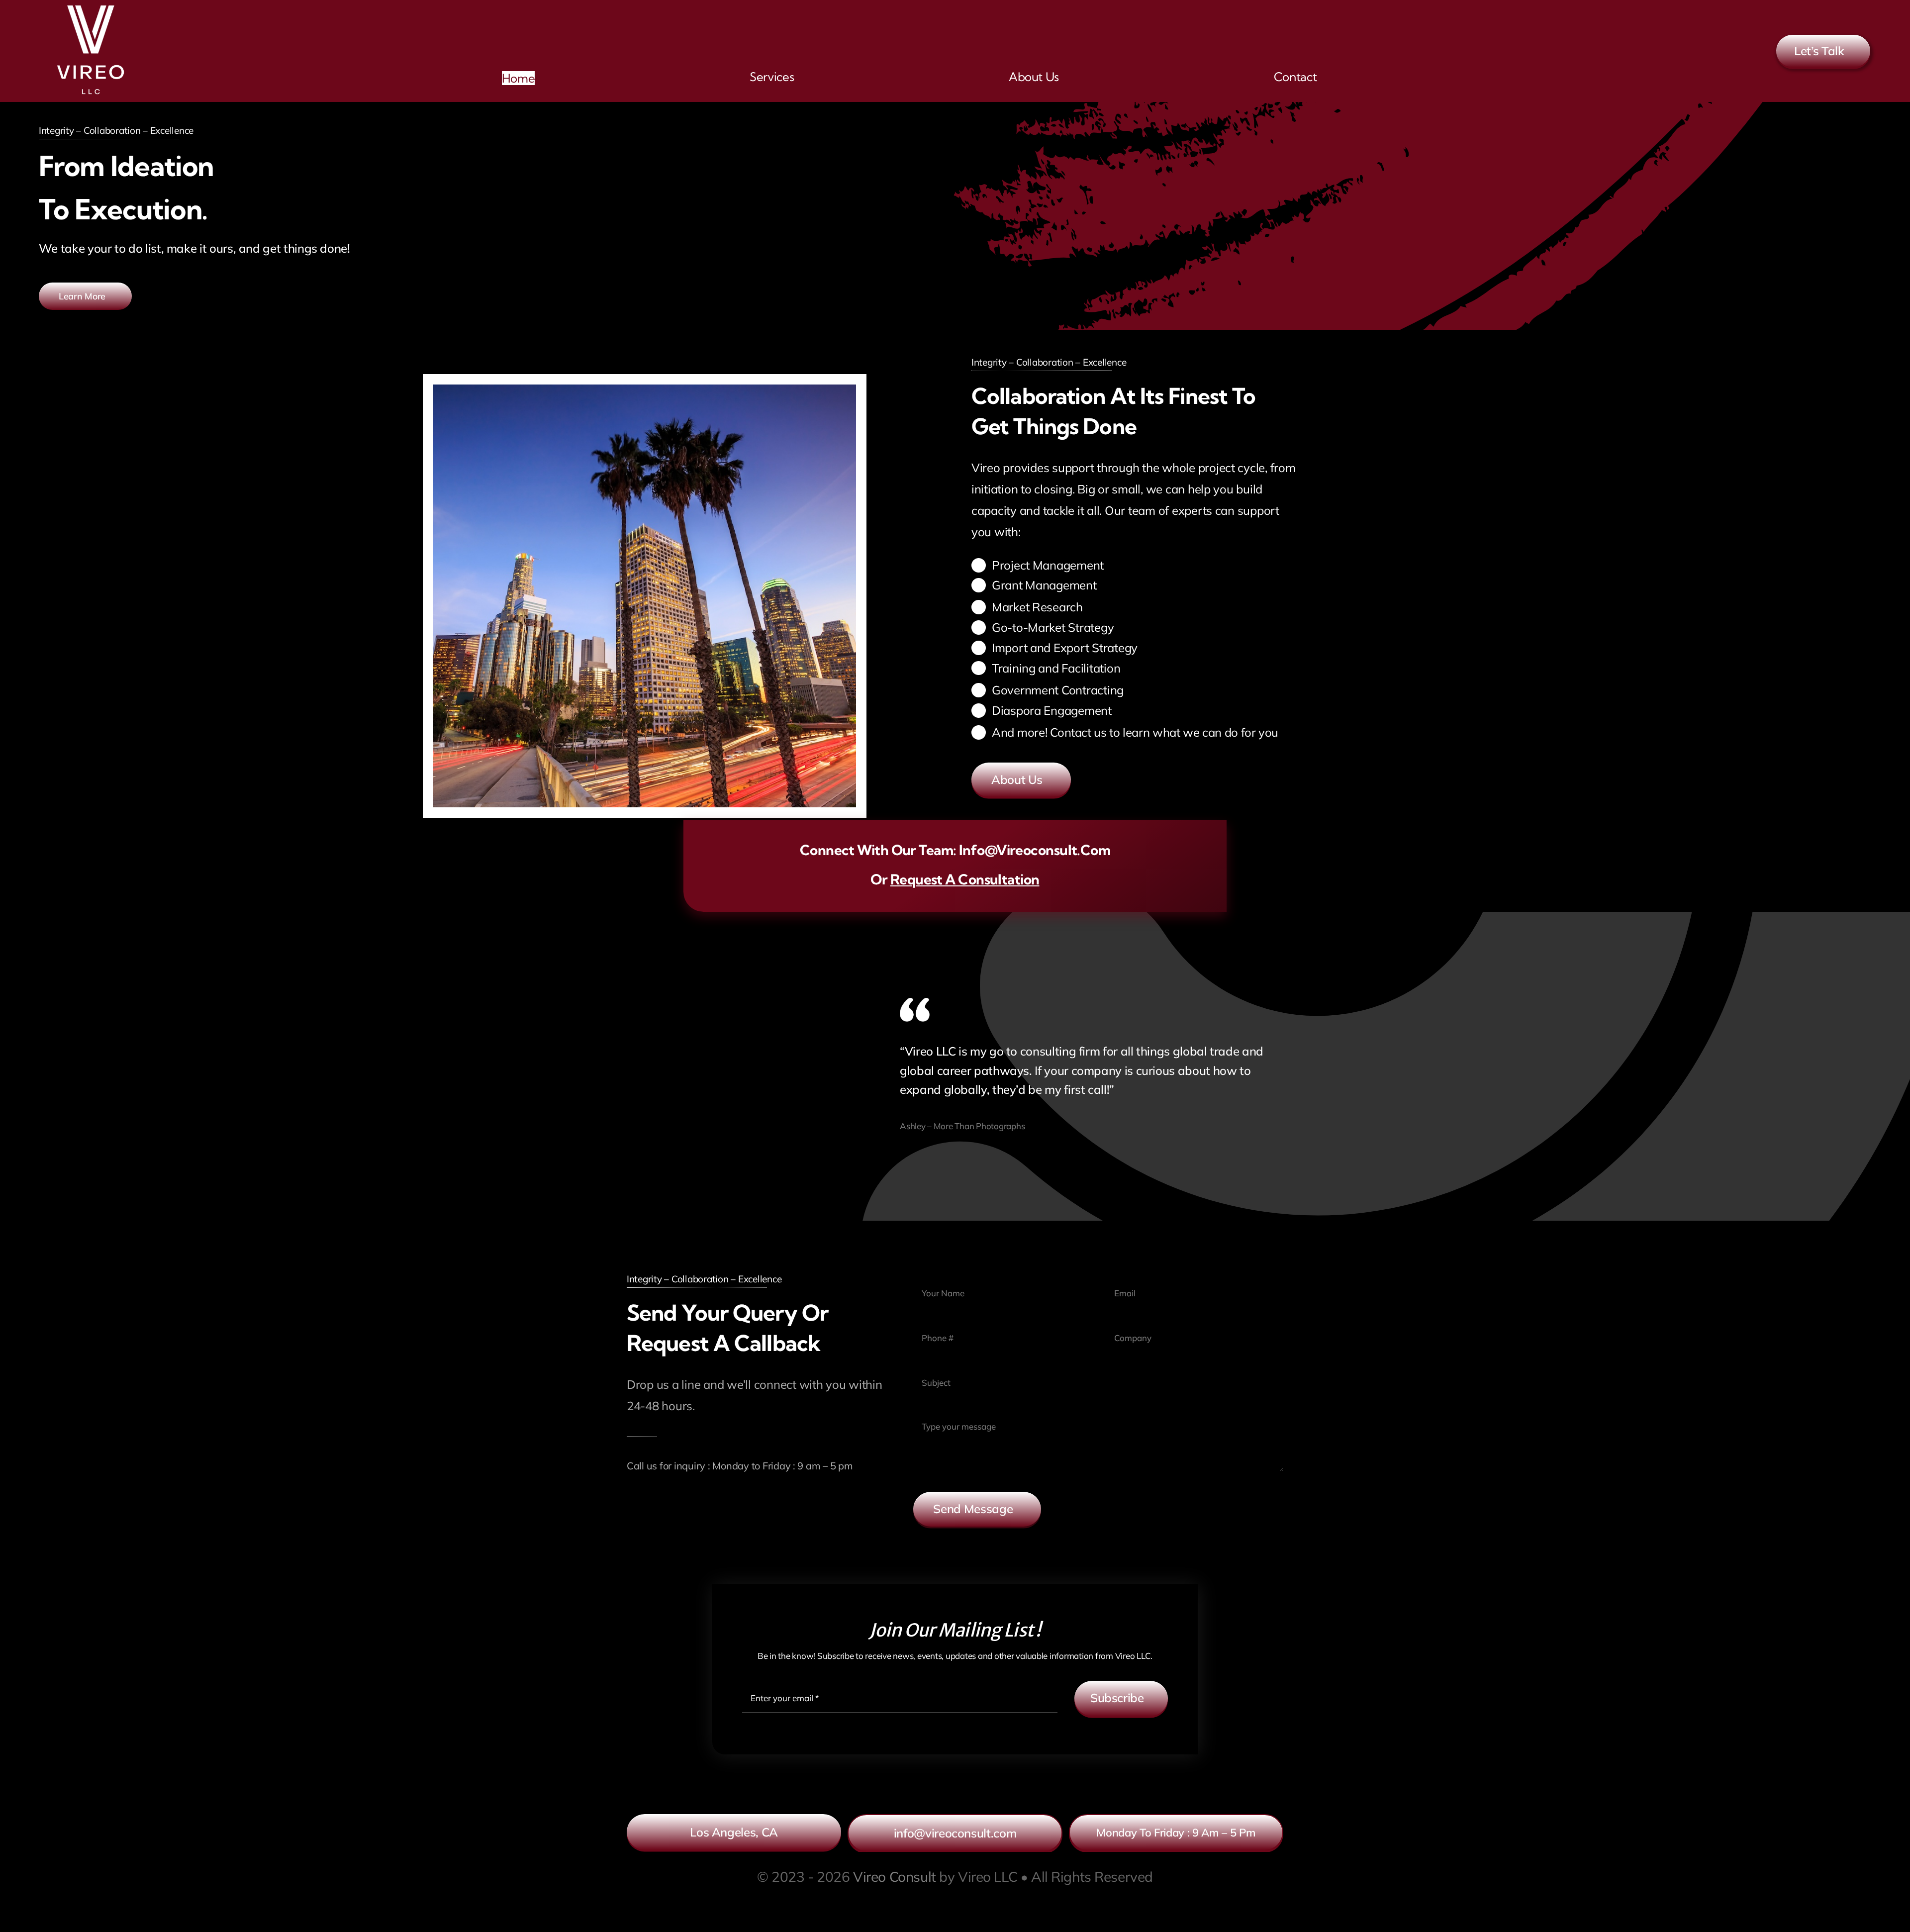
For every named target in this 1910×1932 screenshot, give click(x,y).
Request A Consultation (965, 879)
